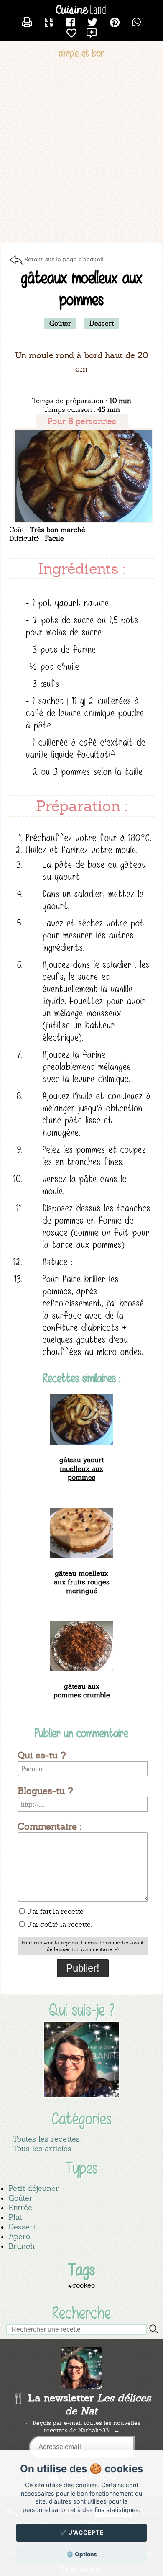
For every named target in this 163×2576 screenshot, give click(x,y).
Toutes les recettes (46, 2139)
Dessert (22, 2227)
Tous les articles (42, 2148)
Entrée (20, 2207)
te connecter (114, 1943)
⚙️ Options (82, 2554)
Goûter (20, 2198)
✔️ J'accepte (82, 2532)
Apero (19, 2236)
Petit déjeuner (34, 2188)
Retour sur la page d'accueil (64, 259)
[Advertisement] (81, 152)
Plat (15, 2217)
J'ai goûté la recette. (59, 1924)
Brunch (22, 2246)
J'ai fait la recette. (55, 1911)
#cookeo (81, 2285)
